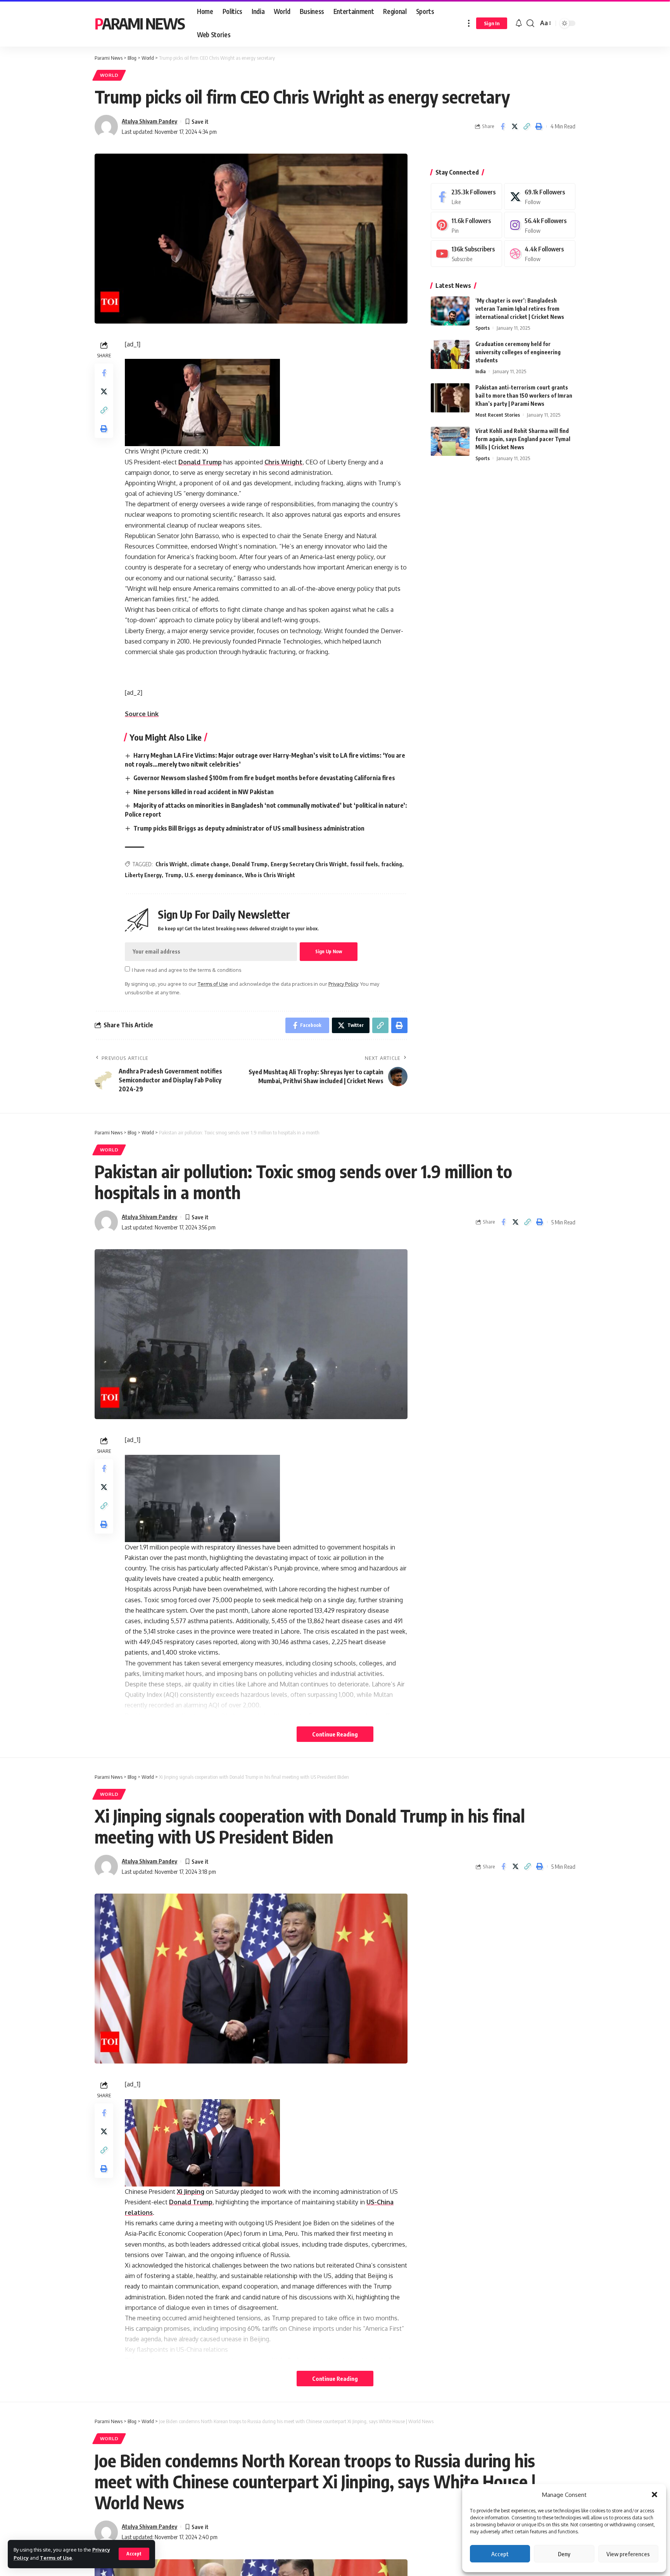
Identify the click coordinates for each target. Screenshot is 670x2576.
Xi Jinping (191, 2192)
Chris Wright (283, 462)
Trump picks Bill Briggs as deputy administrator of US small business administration (249, 828)
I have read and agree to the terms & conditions (186, 969)
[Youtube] (466, 254)
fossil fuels (364, 864)
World (109, 75)
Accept (500, 2554)
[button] (654, 2495)
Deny (564, 2554)
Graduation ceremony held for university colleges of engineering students (518, 352)
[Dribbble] (540, 254)
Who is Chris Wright (270, 875)
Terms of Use (56, 2558)
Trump (173, 875)
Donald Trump (200, 462)
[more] (469, 23)
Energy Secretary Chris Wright (309, 864)
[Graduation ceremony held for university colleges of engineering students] (450, 354)
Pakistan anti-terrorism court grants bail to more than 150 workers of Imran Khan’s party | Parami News (524, 396)
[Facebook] (466, 196)
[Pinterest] (466, 225)
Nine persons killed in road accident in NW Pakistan (204, 792)
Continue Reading (335, 1734)
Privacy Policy (343, 984)
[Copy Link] (527, 126)
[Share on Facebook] (502, 126)
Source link (142, 714)
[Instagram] (540, 225)
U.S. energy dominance (213, 875)
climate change (210, 864)
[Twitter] (540, 196)
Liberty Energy (143, 875)
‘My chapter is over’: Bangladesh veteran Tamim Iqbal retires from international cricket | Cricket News (520, 309)
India (481, 371)
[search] (530, 23)
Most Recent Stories (498, 415)
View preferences (628, 2554)
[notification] (519, 23)
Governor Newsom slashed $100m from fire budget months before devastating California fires (264, 778)
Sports (483, 328)
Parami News (140, 23)
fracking (392, 864)
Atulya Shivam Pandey (149, 121)
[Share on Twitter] (515, 126)
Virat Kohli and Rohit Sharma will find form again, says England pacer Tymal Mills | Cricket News (523, 439)
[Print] (539, 126)
